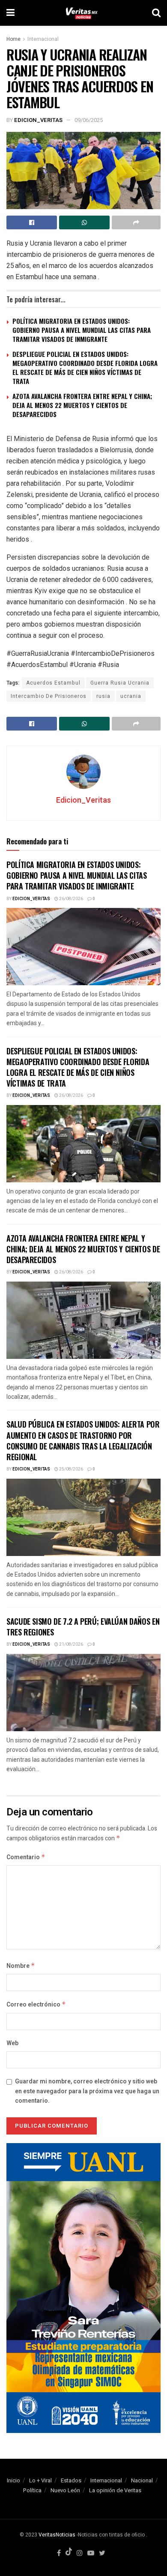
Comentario (26, 1857)
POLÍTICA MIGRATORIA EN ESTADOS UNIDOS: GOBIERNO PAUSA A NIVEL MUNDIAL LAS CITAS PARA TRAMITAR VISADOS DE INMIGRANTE (82, 330)
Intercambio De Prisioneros (49, 696)
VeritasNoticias (57, 2535)
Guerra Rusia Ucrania (120, 683)
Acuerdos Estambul (53, 683)
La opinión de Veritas (115, 2490)
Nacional (142, 2480)
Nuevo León (65, 2490)
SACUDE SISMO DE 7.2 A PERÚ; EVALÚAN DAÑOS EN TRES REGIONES (83, 1627)
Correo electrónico (36, 2005)
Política (32, 2490)
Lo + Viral (40, 2480)
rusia (103, 696)
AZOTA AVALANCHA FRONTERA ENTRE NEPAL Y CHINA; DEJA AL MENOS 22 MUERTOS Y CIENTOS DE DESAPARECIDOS (82, 405)
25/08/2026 (71, 1469)
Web (12, 2043)
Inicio (13, 2480)
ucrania (131, 696)
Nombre (21, 1966)
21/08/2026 (71, 1644)
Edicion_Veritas (38, 120)
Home (13, 39)
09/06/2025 (89, 120)
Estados (71, 2480)
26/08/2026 (71, 899)
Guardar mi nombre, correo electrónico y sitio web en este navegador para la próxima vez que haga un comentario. (87, 2091)
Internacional (43, 39)
